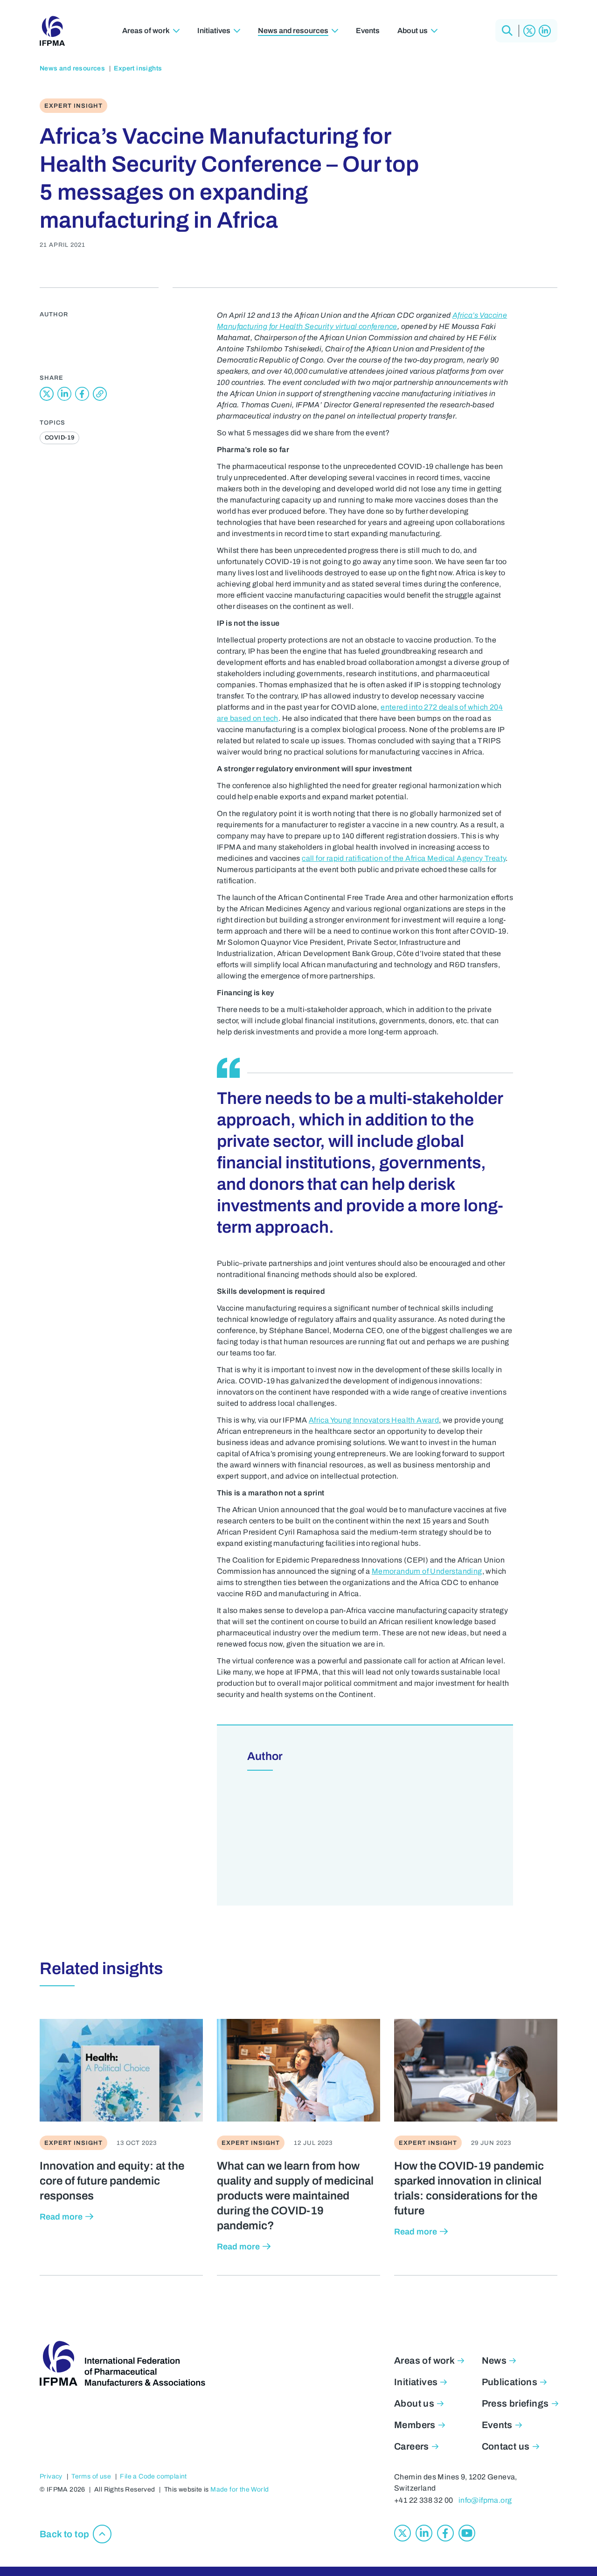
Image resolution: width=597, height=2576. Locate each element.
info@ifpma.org (485, 2500)
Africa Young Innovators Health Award (374, 1420)
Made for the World (239, 2489)
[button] (507, 31)
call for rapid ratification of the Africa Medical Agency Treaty (404, 858)
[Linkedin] (545, 31)
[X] (529, 31)
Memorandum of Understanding (427, 1571)
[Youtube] (467, 2533)
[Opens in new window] (47, 394)
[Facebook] (445, 2533)
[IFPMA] (52, 31)
